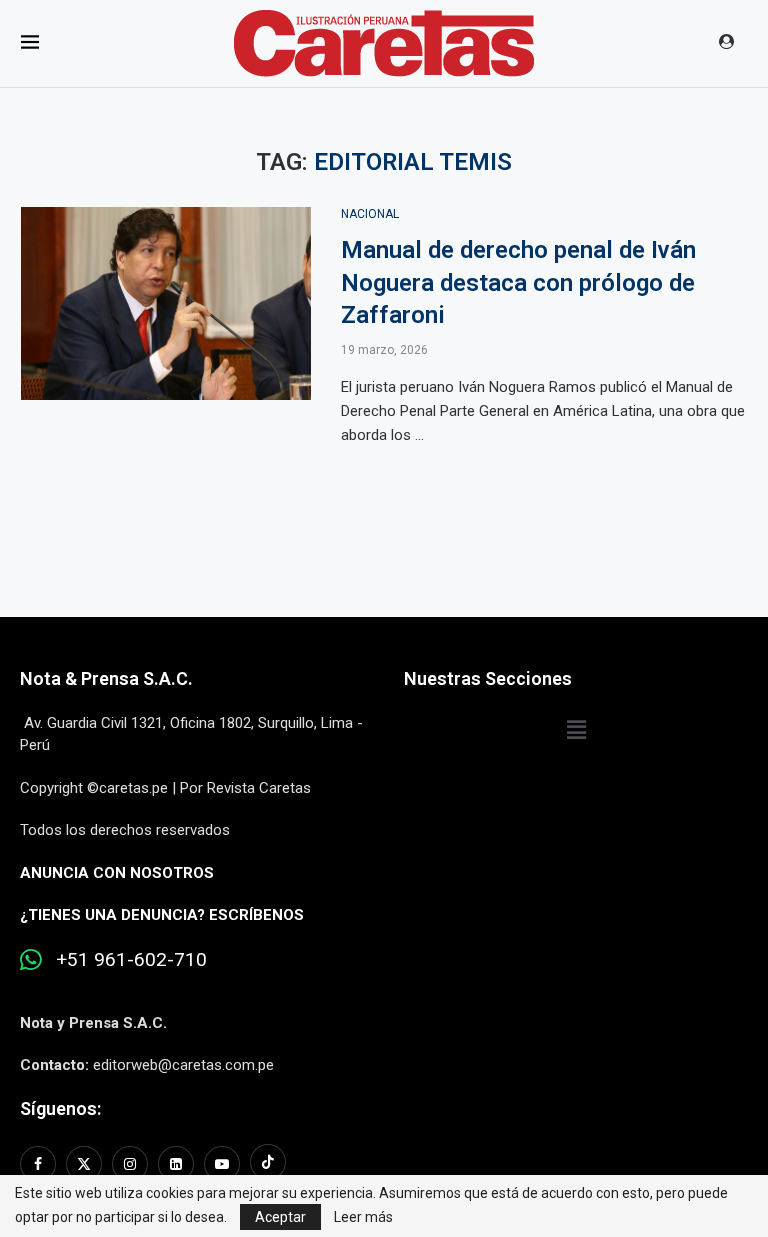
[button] (576, 731)
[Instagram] (130, 1164)
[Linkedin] (176, 1164)
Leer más (363, 1217)
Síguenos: (60, 1108)
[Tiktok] (268, 1164)
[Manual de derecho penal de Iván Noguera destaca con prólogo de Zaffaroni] (166, 304)
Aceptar (280, 1217)
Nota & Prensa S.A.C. (106, 678)
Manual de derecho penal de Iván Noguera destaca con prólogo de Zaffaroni (518, 282)
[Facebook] (40, 1164)
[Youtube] (222, 1164)
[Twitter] (84, 1164)
